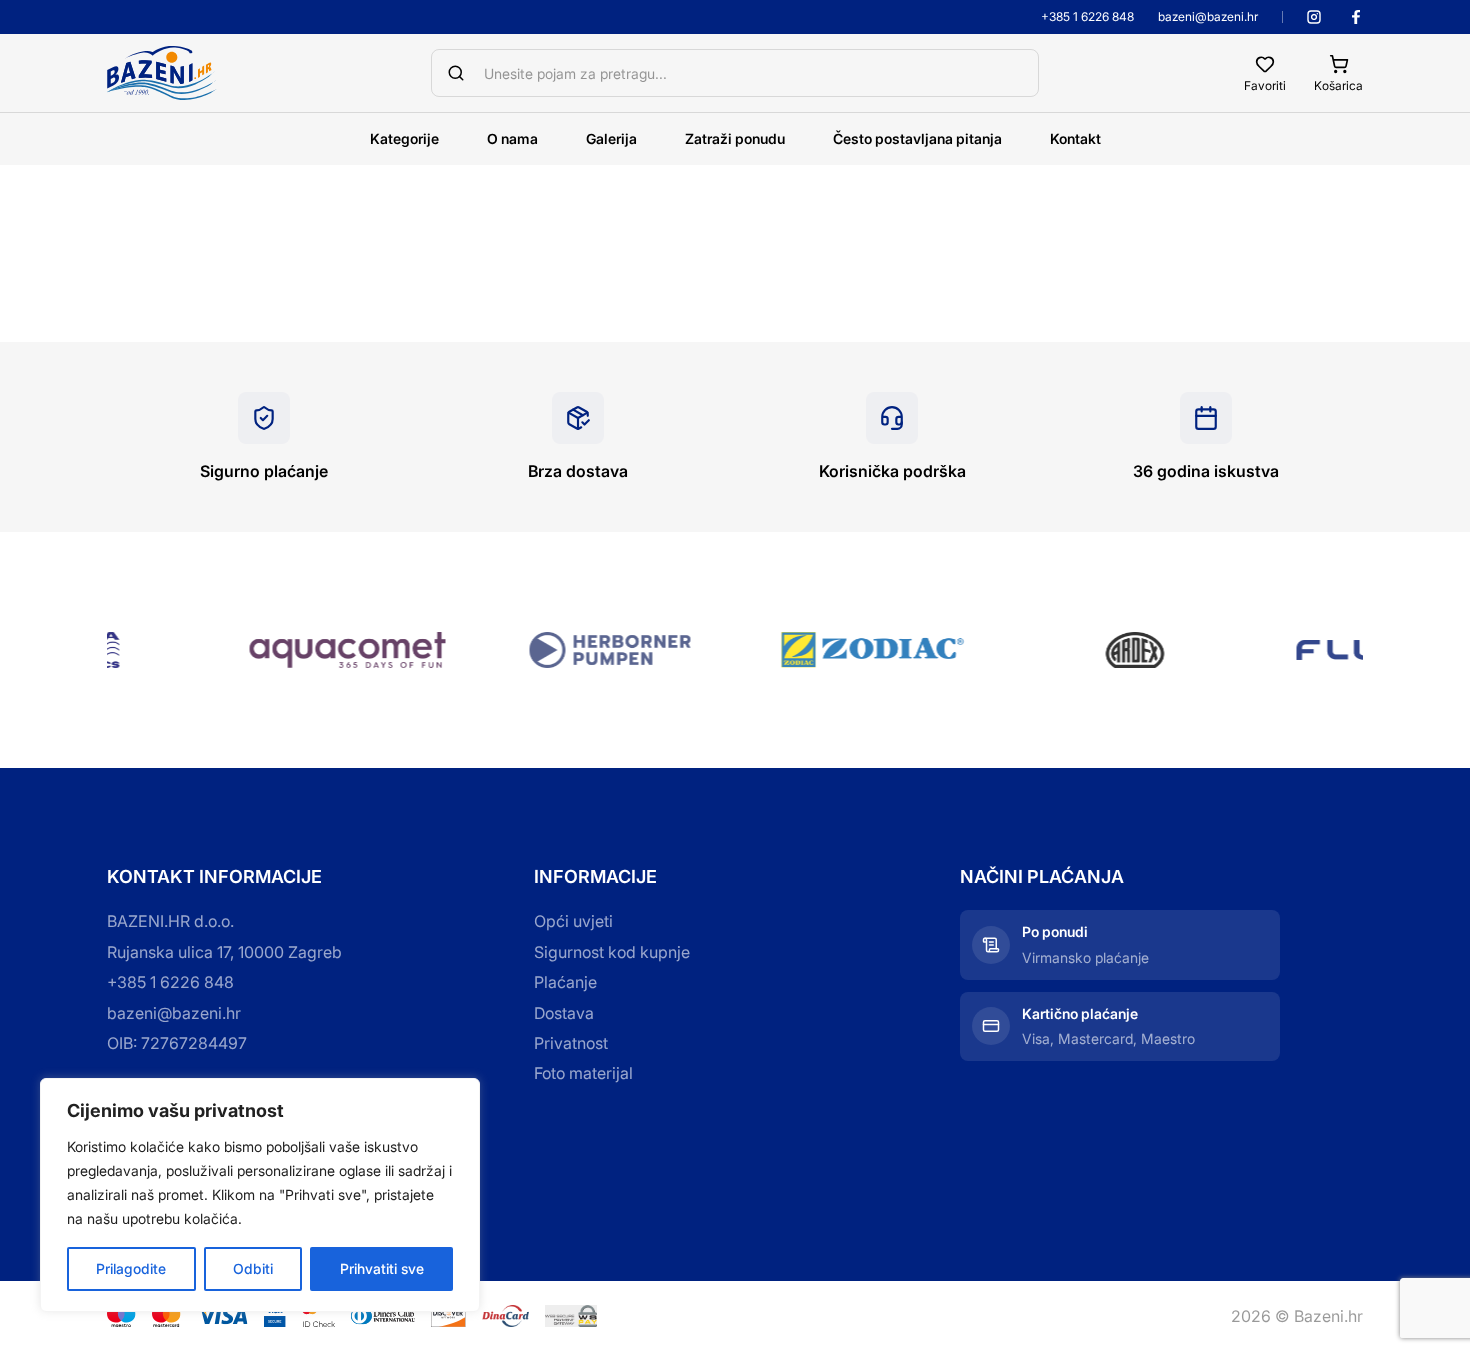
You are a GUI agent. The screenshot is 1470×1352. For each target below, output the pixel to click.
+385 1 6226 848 (1087, 17)
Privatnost (571, 1043)
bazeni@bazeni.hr (1208, 17)
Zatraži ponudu (735, 138)
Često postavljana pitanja (917, 138)
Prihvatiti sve (382, 1268)
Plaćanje (565, 982)
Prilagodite (131, 1268)
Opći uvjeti (573, 921)
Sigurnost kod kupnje (612, 952)
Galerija (611, 138)
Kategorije (404, 138)
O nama (512, 138)
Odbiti (253, 1268)
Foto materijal (583, 1073)
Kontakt (1075, 138)
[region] (260, 1195)
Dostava (564, 1013)
